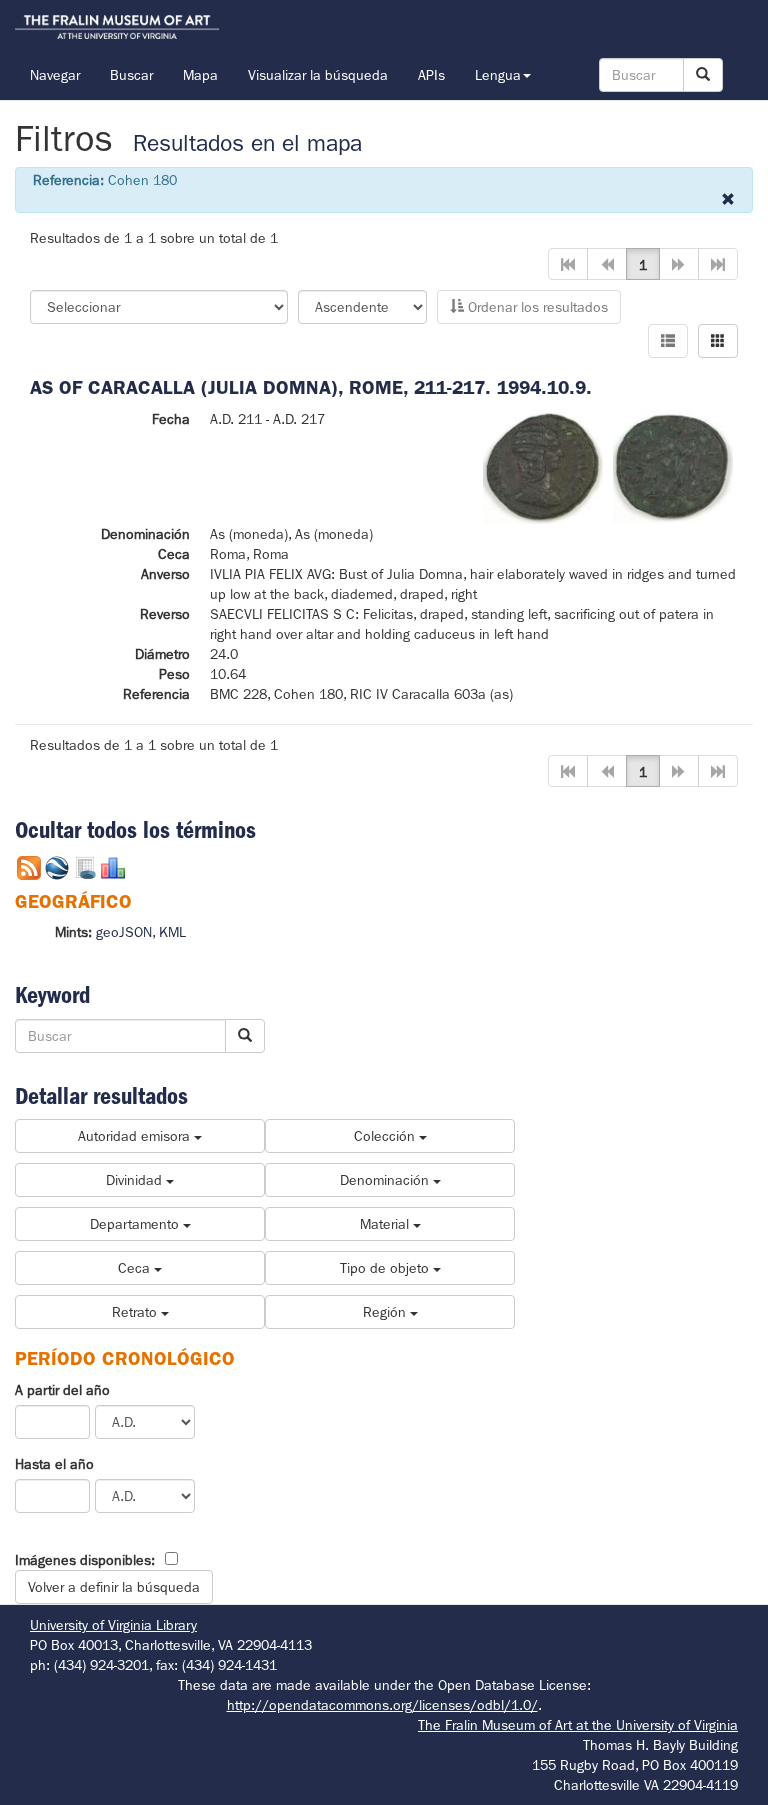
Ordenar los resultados (536, 307)
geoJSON (124, 932)
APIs (431, 75)
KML (172, 932)
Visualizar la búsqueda (318, 75)
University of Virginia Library (113, 1625)
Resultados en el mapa (247, 143)
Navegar (55, 75)
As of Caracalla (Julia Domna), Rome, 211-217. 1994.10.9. (311, 387)
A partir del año (62, 1390)
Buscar (131, 75)
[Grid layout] (718, 341)
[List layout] (668, 341)
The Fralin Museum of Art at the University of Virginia (578, 1725)
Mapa (200, 75)
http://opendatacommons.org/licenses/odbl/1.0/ (382, 1705)
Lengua (498, 75)
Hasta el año (54, 1464)
